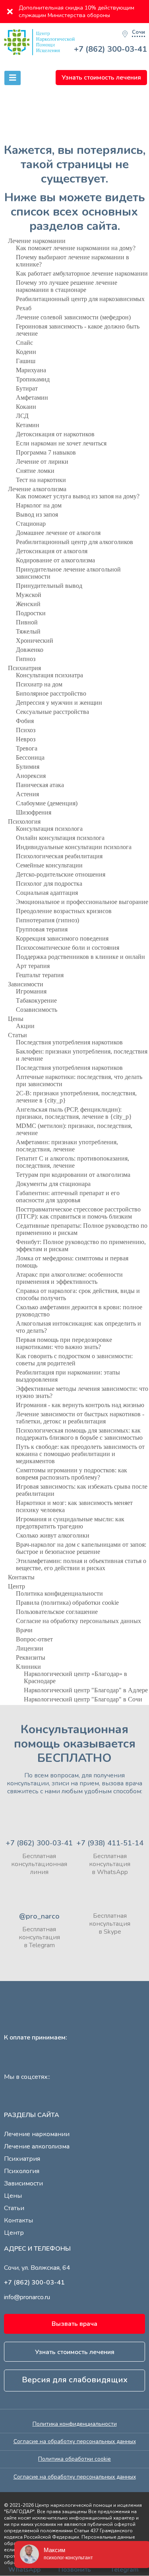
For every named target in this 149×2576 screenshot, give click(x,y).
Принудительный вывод (49, 586)
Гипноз (26, 659)
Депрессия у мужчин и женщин (59, 703)
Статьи (17, 1035)
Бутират (27, 388)
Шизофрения (34, 812)
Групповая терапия (42, 929)
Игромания (31, 991)
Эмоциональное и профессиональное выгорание (82, 902)
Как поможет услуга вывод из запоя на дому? (78, 496)
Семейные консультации (49, 865)
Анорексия (31, 776)
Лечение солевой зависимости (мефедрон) (73, 317)
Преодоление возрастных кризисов (64, 911)
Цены (16, 1019)
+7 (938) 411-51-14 (110, 1843)
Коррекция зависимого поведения (62, 938)
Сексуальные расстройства (52, 712)
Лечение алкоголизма (37, 489)
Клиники (28, 1667)
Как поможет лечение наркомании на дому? (76, 248)
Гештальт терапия (40, 975)
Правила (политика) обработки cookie (67, 1603)
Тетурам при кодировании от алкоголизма (73, 1175)
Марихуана (31, 370)
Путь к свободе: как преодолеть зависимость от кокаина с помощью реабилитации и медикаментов (80, 1454)
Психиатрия (24, 668)
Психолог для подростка (49, 884)
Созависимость (37, 1010)
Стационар (31, 524)
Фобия (25, 721)
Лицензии (30, 1648)
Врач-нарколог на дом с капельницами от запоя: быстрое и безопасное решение (81, 1548)
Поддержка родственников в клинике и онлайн (80, 957)
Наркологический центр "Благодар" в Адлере (86, 1690)
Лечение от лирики (42, 462)
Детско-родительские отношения (61, 874)
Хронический (35, 641)
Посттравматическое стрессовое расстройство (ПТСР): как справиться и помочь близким (78, 1213)
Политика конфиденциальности (59, 1593)
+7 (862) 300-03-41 (110, 49)
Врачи (24, 1630)
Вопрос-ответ (34, 1639)
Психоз (26, 730)
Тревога (27, 748)
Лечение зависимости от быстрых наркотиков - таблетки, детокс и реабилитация (80, 1418)
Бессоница (30, 757)
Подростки (31, 613)
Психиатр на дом (39, 684)
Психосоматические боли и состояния (68, 948)
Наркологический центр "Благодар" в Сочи (83, 1699)
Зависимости (26, 984)
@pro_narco (39, 1916)
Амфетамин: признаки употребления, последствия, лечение (67, 1146)
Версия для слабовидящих (75, 2380)
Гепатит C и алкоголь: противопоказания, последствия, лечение (73, 1162)
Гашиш (26, 361)
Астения (27, 794)
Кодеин (26, 352)
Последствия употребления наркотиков (69, 1042)
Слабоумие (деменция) (47, 803)
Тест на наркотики (41, 480)
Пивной (27, 622)
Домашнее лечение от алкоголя (58, 533)
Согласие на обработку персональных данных (78, 1621)
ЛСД (22, 416)
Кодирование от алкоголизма (55, 560)
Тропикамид (33, 379)
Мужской (29, 595)
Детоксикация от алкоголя (52, 551)
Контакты (21, 1577)
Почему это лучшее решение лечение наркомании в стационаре (67, 286)
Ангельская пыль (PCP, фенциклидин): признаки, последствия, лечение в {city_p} (74, 1113)
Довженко (30, 650)
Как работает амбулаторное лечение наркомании (82, 273)
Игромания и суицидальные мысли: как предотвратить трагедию (70, 1523)
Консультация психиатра (49, 675)
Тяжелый (28, 631)
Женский (28, 604)
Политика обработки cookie (74, 2459)
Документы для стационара (53, 1184)
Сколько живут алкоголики (53, 1535)
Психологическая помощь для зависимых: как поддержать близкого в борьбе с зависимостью (79, 1434)
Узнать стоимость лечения (101, 78)
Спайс (24, 343)
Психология (24, 821)
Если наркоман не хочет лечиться (61, 443)
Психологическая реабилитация (59, 856)
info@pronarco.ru (27, 2297)
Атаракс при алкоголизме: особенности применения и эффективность (69, 1278)
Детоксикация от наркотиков (55, 434)
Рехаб (24, 308)
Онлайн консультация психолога (60, 838)
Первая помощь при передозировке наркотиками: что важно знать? (64, 1343)
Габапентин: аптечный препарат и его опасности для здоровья (68, 1197)
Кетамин (28, 425)
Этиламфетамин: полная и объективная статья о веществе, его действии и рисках (81, 1564)
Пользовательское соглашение (57, 1612)
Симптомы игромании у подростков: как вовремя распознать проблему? (72, 1474)
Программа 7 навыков (46, 452)
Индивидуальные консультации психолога (74, 847)
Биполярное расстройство (51, 693)
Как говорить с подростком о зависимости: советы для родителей (74, 1360)
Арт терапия (33, 966)
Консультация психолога (49, 829)
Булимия (28, 767)
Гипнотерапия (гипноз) (47, 920)
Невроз (26, 739)
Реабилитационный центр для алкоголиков (74, 542)
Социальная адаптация (47, 893)
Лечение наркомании (37, 241)
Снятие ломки (35, 471)
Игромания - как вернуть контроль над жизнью (80, 1405)
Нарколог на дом (39, 505)
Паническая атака (40, 785)
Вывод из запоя (37, 514)
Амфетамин (32, 398)
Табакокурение (36, 1000)
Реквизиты (31, 1657)
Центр (16, 1586)
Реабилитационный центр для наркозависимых (80, 299)
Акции (25, 1026)
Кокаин (26, 407)
